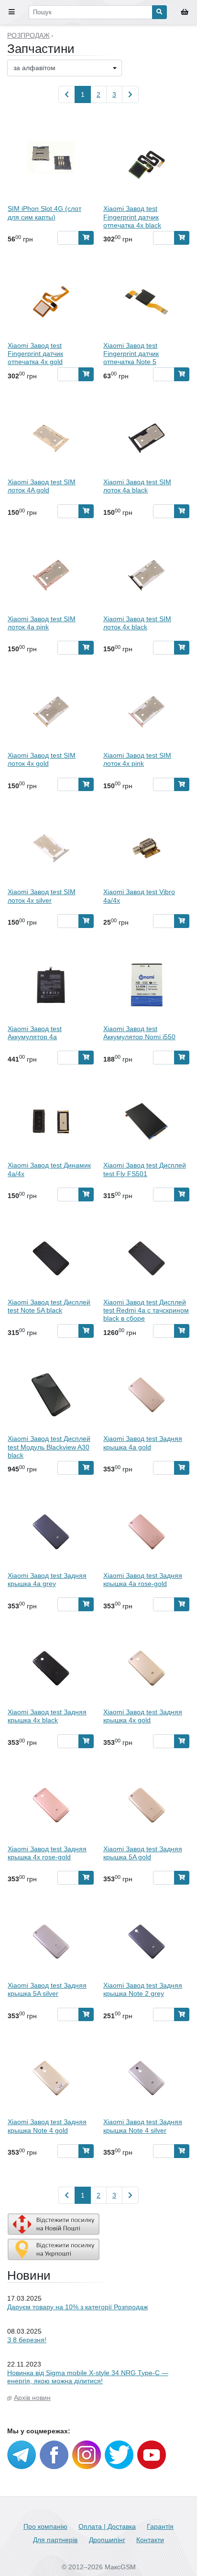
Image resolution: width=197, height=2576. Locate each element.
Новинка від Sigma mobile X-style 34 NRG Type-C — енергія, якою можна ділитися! (88, 2377)
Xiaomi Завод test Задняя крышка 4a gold (143, 1443)
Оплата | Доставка (107, 2526)
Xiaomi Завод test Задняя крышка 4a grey (47, 1580)
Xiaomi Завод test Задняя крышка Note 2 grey (143, 1989)
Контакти (150, 2540)
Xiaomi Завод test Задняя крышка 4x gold (143, 1716)
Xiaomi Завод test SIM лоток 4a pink (42, 623)
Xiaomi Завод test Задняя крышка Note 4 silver (143, 2126)
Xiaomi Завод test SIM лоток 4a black (137, 486)
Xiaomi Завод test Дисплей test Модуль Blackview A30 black (49, 1447)
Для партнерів (55, 2540)
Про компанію (45, 2526)
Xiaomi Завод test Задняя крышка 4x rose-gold (47, 1853)
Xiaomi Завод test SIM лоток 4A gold (42, 486)
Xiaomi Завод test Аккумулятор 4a (35, 1033)
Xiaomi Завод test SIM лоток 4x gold (42, 759)
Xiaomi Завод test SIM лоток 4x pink (137, 759)
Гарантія (160, 2526)
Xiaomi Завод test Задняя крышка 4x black (47, 1716)
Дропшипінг (107, 2540)
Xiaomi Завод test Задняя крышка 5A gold (143, 1853)
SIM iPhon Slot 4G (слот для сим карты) (44, 213)
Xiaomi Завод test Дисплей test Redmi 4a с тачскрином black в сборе (146, 1310)
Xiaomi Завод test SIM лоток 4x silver (42, 896)
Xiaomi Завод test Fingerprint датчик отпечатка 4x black (132, 217)
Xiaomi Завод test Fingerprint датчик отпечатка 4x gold (35, 354)
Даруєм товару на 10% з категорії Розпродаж (77, 2307)
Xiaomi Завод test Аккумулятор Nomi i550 (139, 1033)
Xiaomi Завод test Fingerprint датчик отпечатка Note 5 (131, 354)
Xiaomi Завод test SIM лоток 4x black (137, 623)
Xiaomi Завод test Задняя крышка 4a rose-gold (143, 1580)
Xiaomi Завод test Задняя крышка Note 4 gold (47, 2126)
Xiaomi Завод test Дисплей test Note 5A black (49, 1306)
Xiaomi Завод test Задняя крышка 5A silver (47, 1989)
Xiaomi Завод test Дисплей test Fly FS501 (145, 1169)
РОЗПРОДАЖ (28, 35)
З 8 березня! (27, 2340)
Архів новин (32, 2398)
